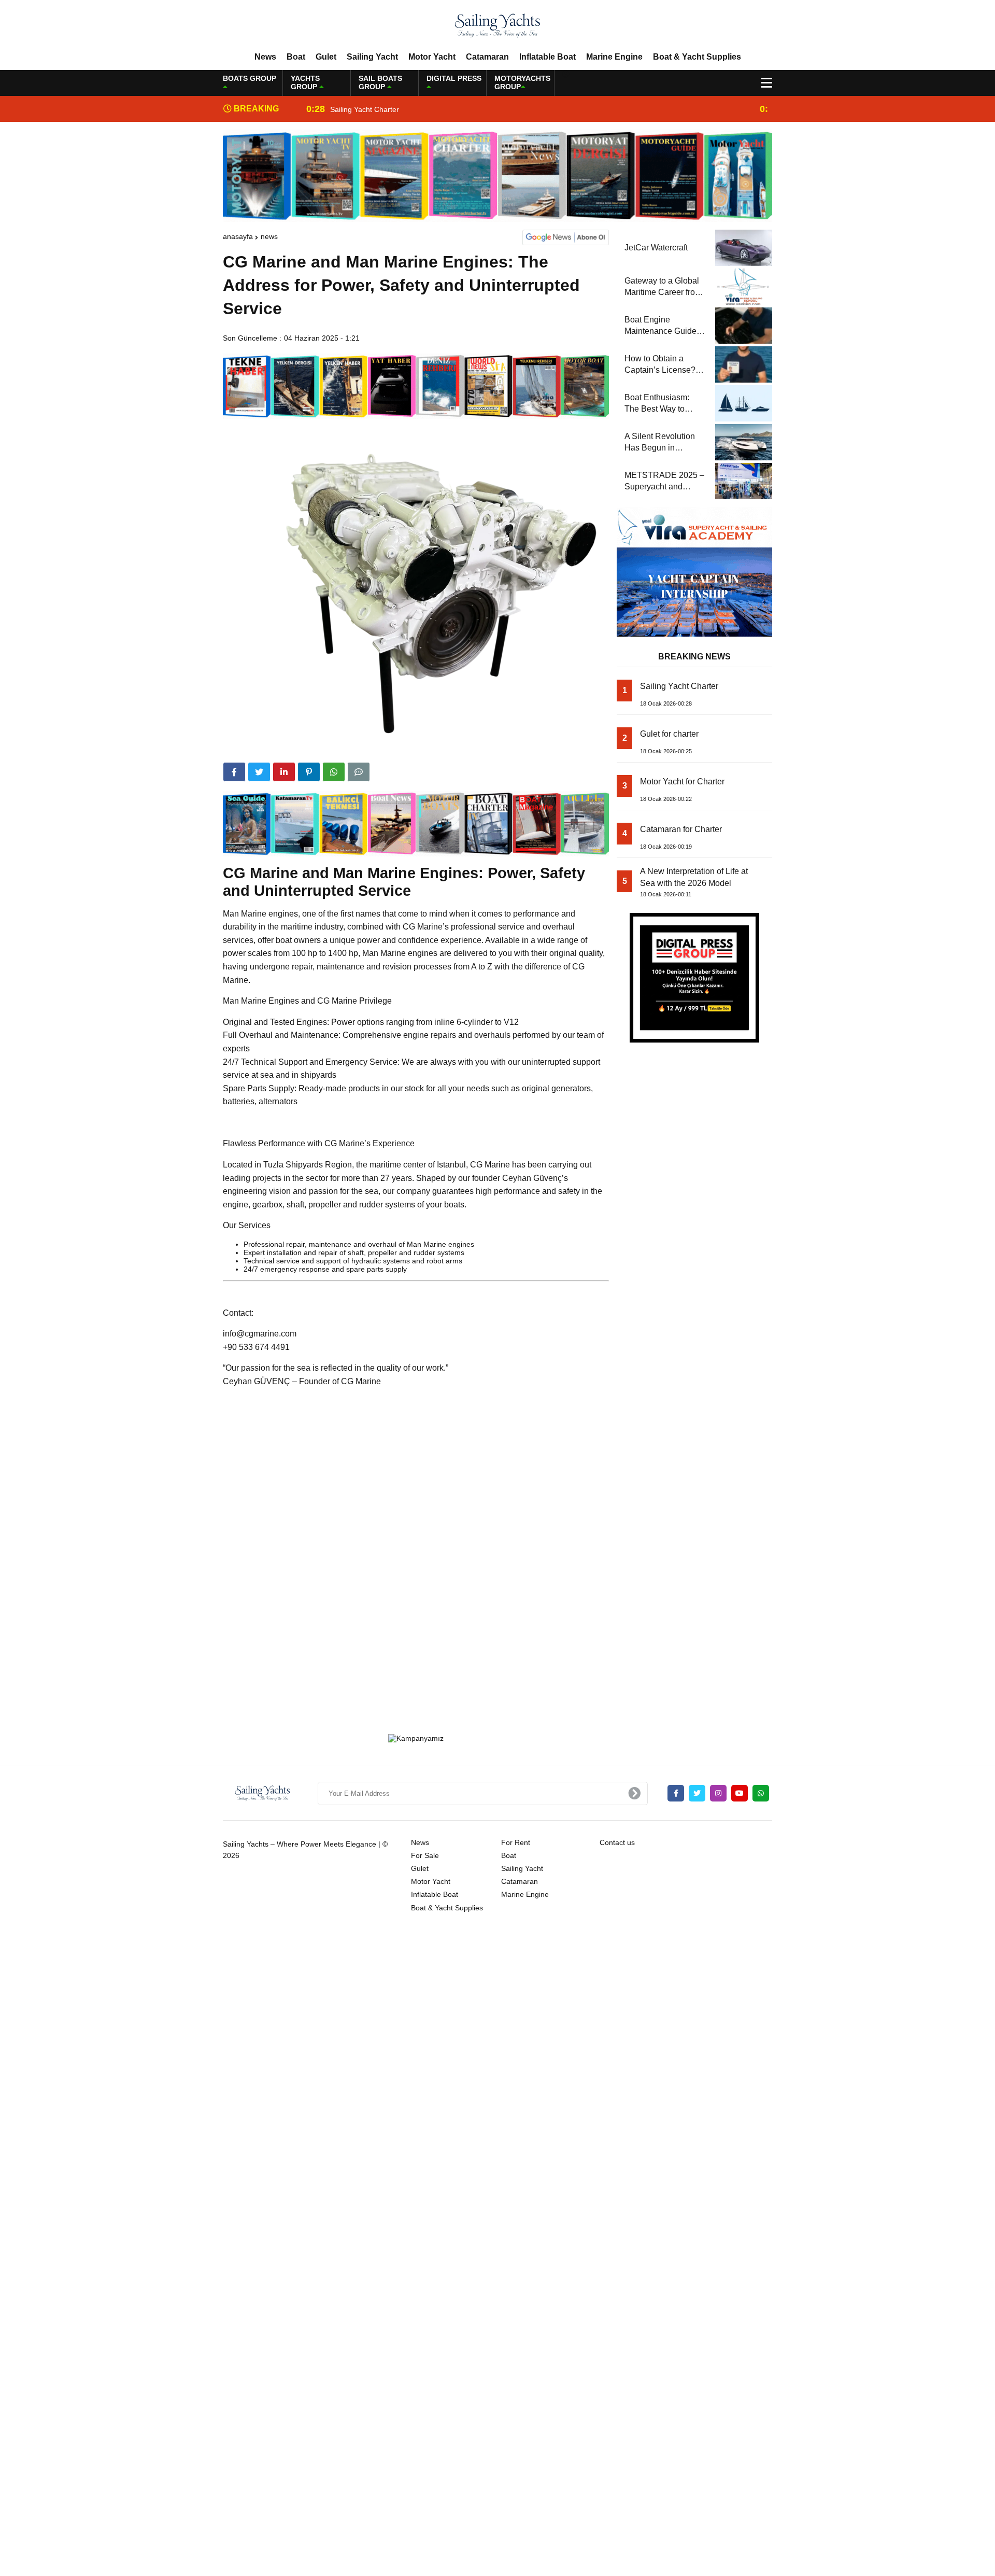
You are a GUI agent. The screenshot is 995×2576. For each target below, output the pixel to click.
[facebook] (234, 772)
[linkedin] (284, 772)
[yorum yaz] (359, 772)
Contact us (617, 1842)
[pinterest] (309, 772)
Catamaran (487, 57)
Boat (296, 57)
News (265, 57)
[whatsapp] (761, 1793)
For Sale (425, 1855)
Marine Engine (614, 57)
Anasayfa (238, 236)
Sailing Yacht (372, 57)
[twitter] (259, 772)
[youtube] (740, 1793)
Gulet (326, 57)
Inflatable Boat (548, 57)
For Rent (516, 1842)
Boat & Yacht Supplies (697, 57)
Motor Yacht (432, 57)
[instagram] (718, 1793)
